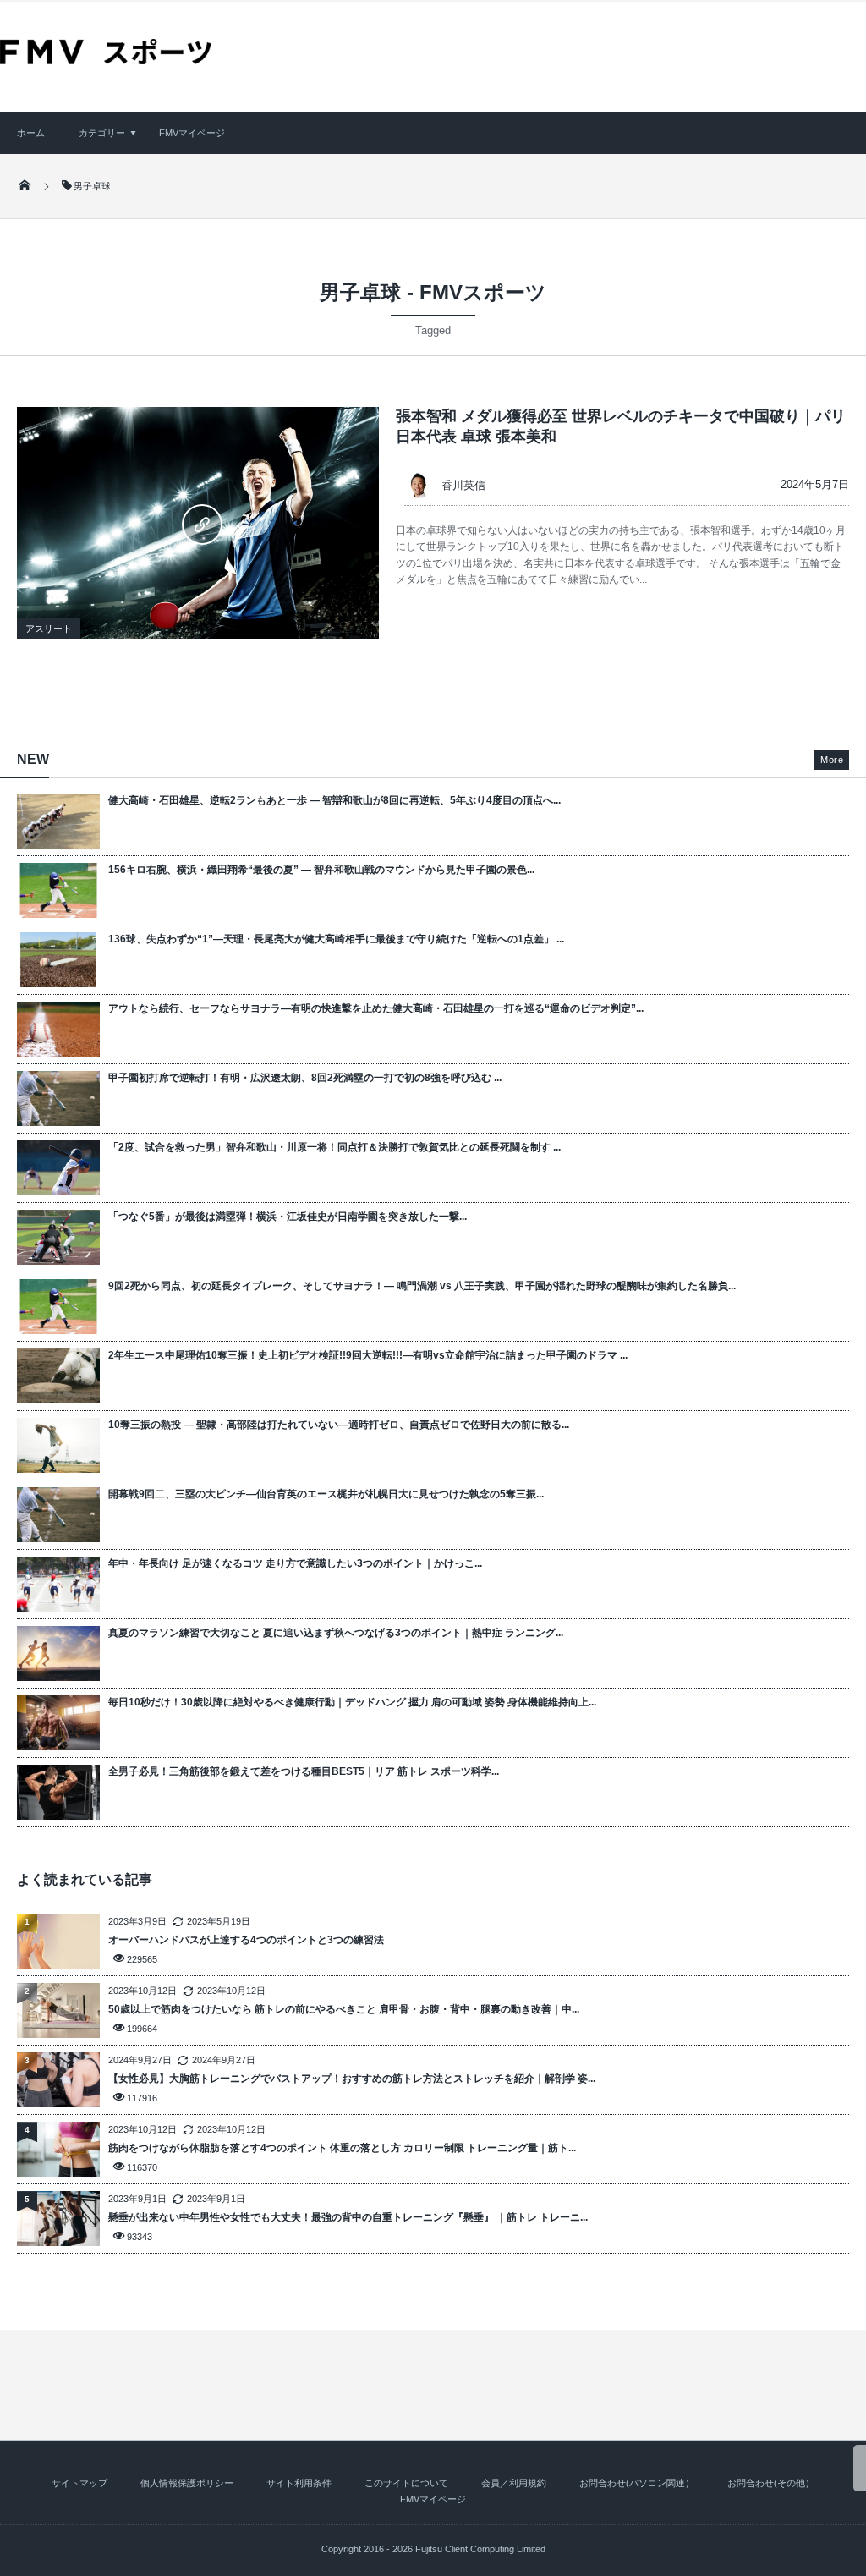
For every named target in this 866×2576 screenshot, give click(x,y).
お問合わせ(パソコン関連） (637, 2483)
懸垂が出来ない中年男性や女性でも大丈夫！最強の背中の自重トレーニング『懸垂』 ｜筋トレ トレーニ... (348, 2217)
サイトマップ (79, 2483)
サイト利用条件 (299, 2483)
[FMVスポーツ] (106, 58)
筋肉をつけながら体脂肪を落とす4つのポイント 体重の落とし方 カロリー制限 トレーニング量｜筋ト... (342, 2148)
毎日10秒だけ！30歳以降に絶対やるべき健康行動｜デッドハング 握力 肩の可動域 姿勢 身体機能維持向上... (352, 1702)
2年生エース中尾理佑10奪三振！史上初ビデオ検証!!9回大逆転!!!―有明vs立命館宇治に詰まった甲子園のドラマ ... (368, 1355)
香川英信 (463, 485)
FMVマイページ (192, 133)
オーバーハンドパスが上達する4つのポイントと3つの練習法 (246, 1940)
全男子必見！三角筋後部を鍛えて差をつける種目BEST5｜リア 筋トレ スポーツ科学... (304, 1771)
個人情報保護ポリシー (187, 2483)
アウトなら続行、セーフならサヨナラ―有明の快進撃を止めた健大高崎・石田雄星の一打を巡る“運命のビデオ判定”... (376, 1008)
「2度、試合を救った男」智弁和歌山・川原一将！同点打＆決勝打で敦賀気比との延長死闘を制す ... (334, 1147)
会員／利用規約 (514, 2483)
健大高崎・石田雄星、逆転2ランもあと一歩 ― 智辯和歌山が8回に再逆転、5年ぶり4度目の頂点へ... (334, 800)
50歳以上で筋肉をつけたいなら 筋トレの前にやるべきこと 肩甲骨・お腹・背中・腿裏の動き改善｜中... (344, 2009)
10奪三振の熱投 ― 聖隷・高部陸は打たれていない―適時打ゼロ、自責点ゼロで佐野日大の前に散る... (339, 1425)
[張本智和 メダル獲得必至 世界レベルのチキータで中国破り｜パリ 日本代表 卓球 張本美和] (198, 522)
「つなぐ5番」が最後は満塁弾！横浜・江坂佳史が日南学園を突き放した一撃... (288, 1217)
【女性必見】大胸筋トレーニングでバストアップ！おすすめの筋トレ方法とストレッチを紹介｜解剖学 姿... (352, 2079)
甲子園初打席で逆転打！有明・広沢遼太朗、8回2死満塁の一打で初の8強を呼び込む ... (305, 1078)
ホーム (31, 133)
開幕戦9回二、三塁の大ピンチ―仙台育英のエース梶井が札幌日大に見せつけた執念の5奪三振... (326, 1494)
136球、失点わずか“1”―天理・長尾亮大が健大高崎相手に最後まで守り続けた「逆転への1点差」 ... (336, 939)
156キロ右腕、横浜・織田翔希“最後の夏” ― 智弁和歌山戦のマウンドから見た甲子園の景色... (321, 870)
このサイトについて (406, 2483)
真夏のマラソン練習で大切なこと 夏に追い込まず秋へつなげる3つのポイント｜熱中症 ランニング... (336, 1633)
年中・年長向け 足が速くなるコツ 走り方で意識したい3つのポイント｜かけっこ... (295, 1563)
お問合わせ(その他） (771, 2483)
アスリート (49, 629)
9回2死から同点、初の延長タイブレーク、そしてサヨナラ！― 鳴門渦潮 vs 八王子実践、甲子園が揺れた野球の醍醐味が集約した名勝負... (422, 1286)
